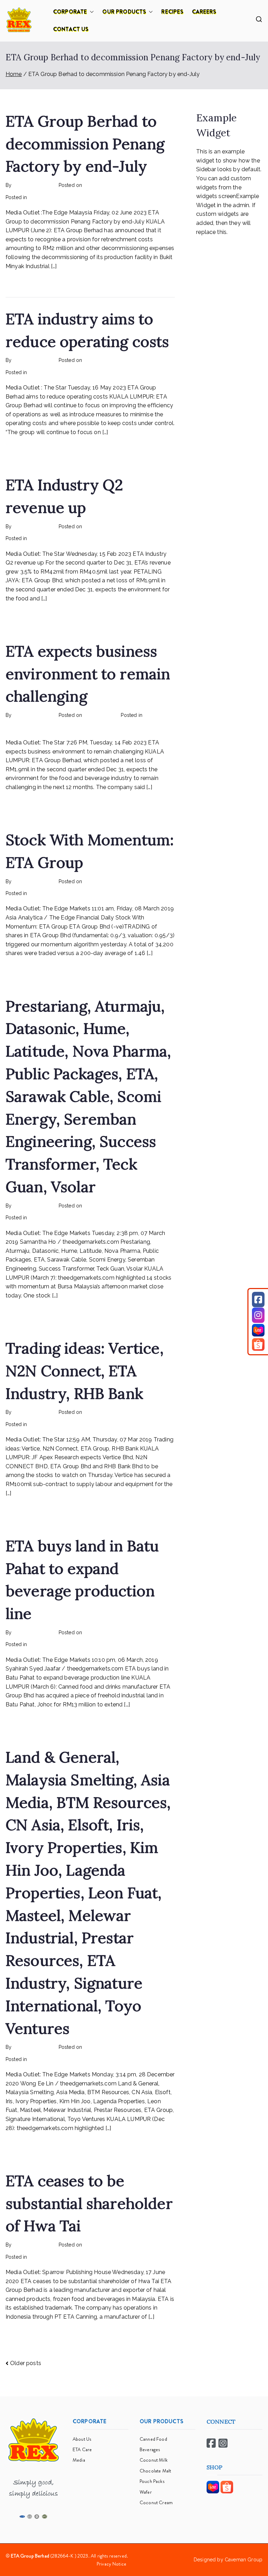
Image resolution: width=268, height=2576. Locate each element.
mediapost (156, 715)
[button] (90, 12)
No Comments (107, 197)
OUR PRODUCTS (124, 12)
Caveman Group (244, 2560)
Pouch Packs (152, 2481)
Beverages (150, 2449)
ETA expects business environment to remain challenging (88, 674)
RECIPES (172, 12)
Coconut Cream (156, 2502)
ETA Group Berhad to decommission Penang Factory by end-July (85, 144)
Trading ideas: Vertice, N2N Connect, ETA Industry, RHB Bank (85, 1371)
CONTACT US (71, 29)
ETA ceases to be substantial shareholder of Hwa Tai (89, 2203)
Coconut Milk (154, 2460)
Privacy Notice (111, 2564)
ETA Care (82, 2449)
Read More (20, 282)
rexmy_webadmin (33, 185)
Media (79, 2460)
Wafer (146, 2492)
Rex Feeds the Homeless (58, 197)
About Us (82, 2439)
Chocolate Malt (155, 2471)
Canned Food (153, 2439)
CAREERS (204, 12)
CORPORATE (70, 12)
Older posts (26, 2363)
